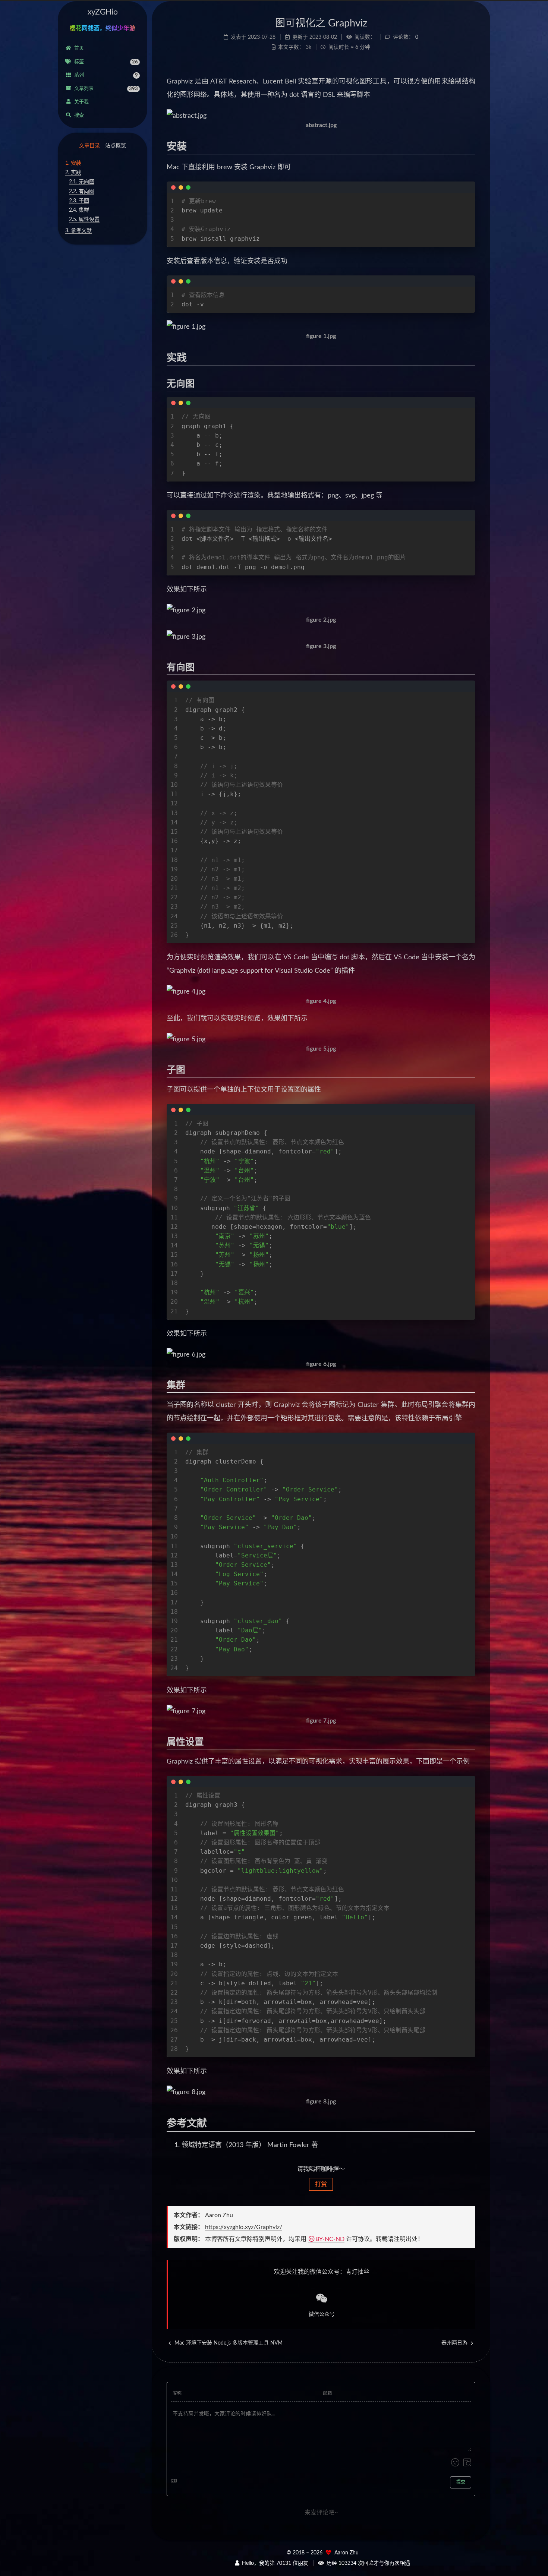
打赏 (321, 2184)
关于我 (81, 102)
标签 (106, 62)
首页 (79, 48)
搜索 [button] (79, 115)
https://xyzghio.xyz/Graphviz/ (244, 2227)
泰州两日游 (455, 2343)
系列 (106, 75)
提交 (461, 2482)
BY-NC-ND (330, 2239)
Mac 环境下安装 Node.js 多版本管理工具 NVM (228, 2343)
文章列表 (106, 89)
